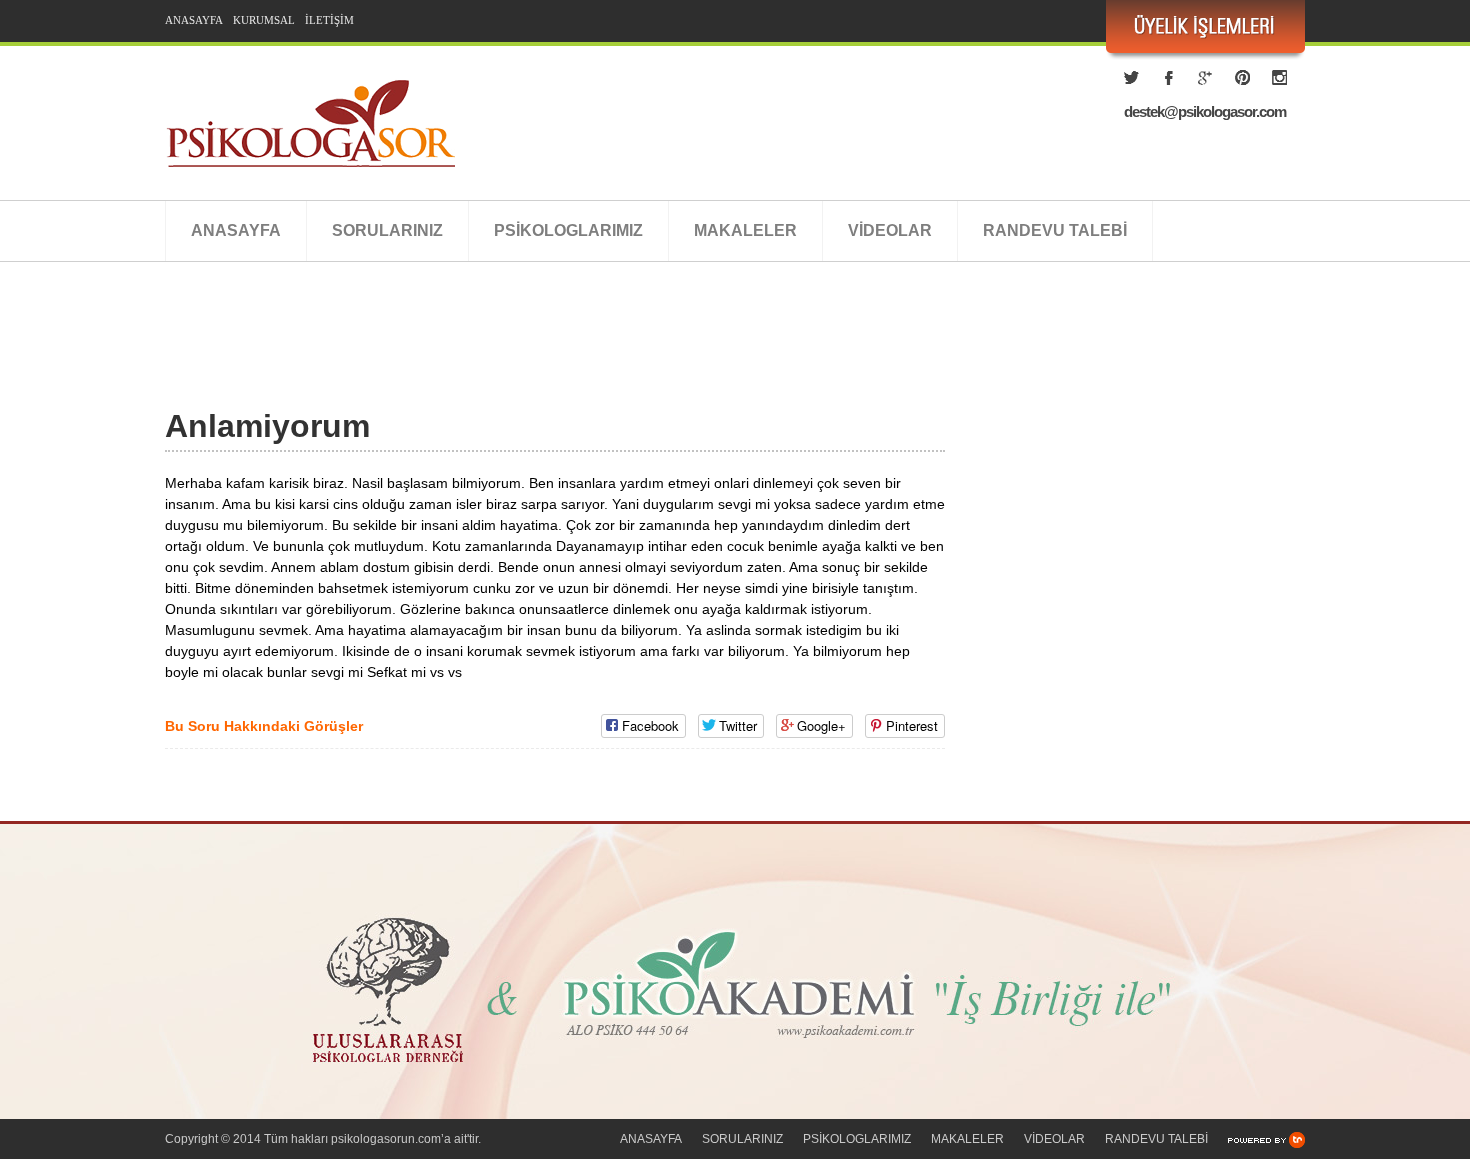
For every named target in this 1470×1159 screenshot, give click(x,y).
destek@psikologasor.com (1205, 111)
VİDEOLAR (890, 230)
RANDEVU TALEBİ (1055, 230)
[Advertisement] (529, 357)
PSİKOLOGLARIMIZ (568, 230)
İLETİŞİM (329, 20)
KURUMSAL (264, 20)
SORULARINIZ (387, 230)
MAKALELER (745, 230)
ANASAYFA (194, 20)
